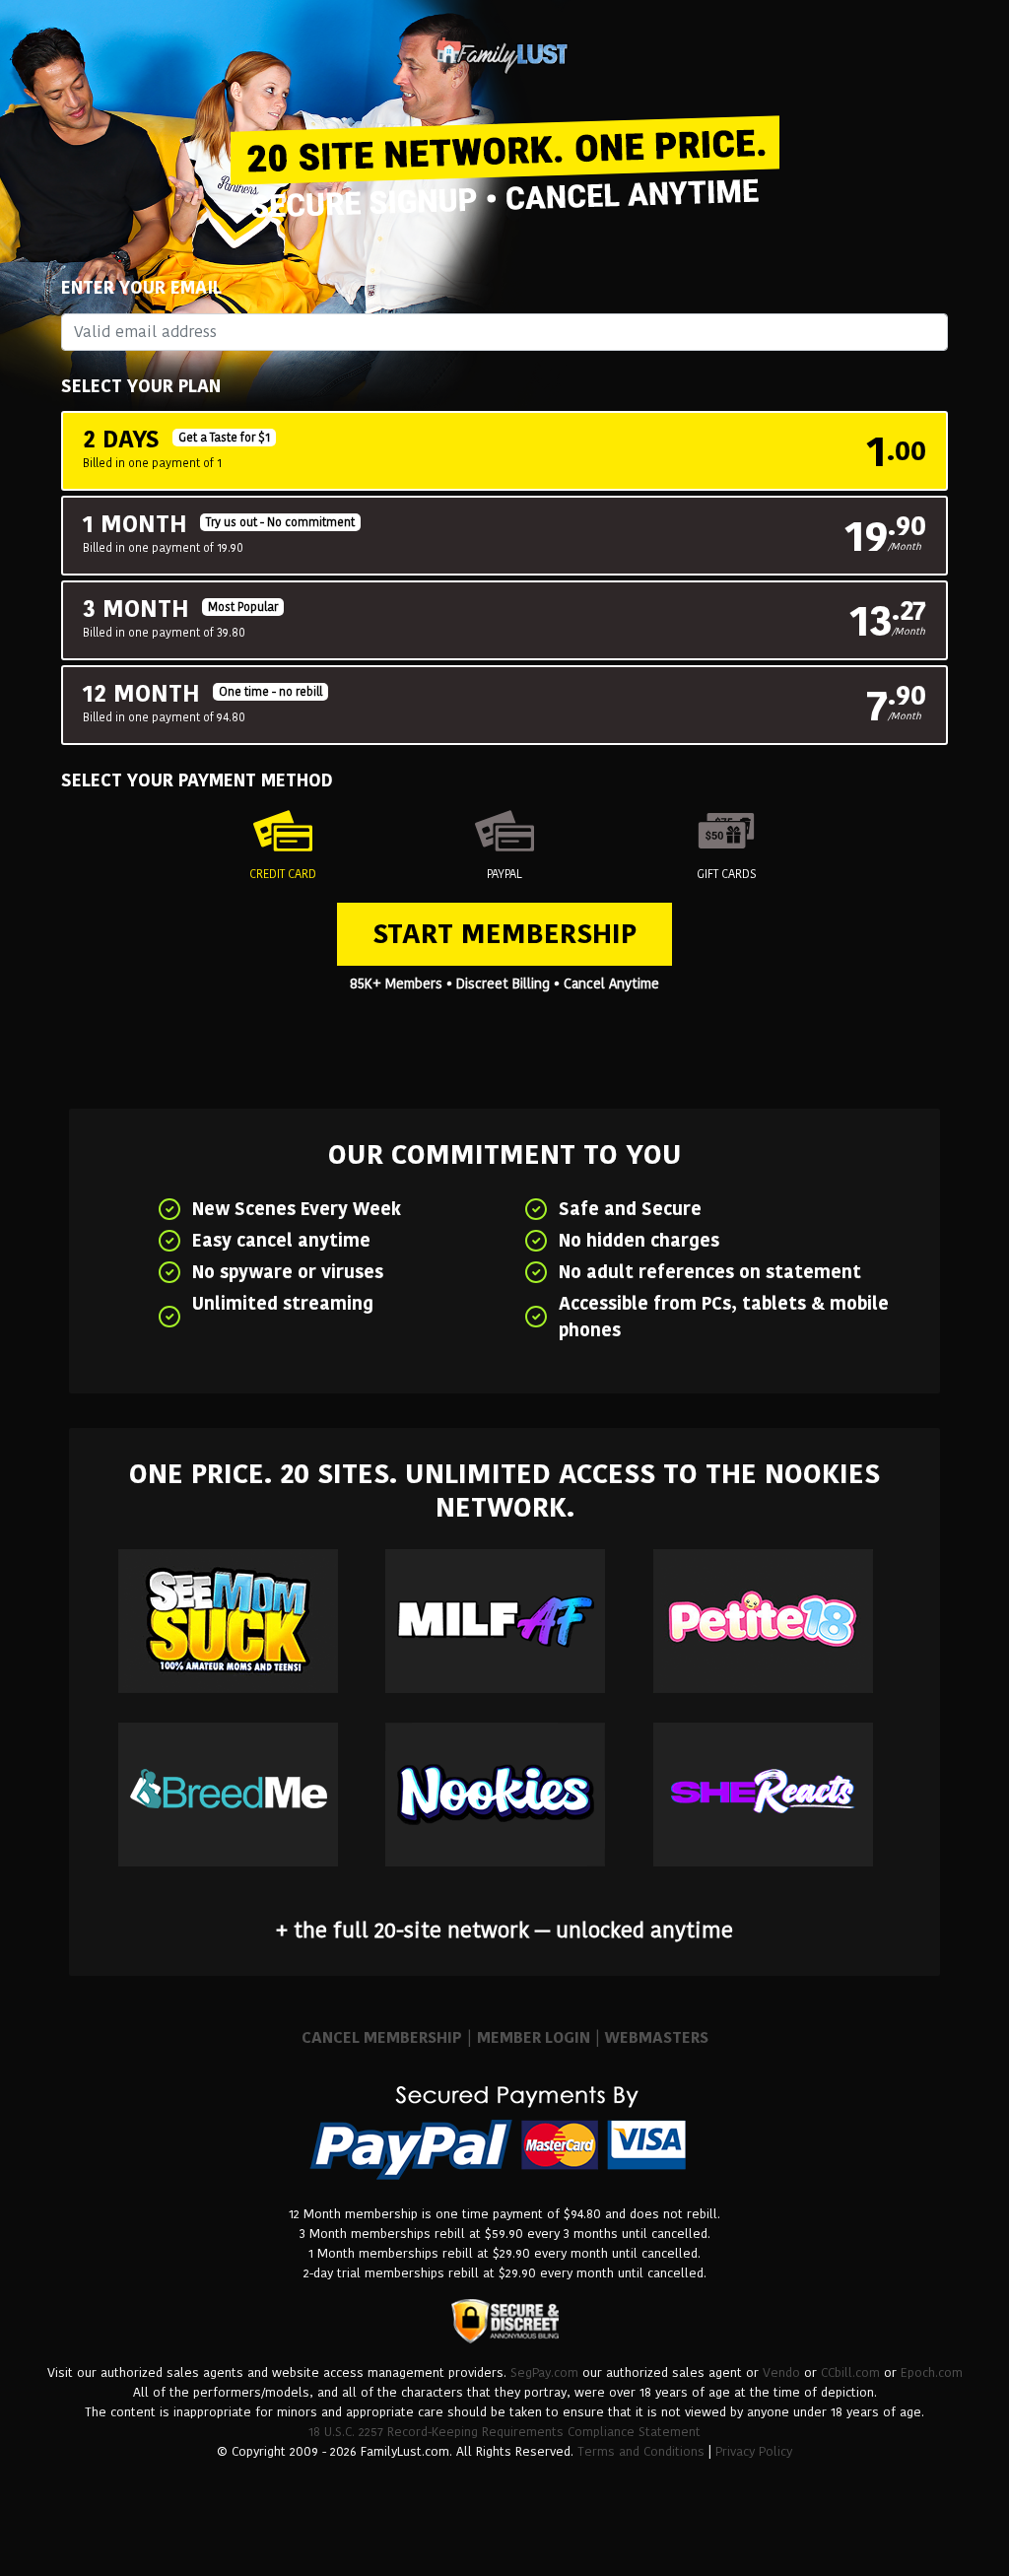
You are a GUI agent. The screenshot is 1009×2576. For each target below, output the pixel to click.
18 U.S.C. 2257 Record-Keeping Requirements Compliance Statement (504, 2432)
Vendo (781, 2373)
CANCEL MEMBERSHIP (382, 2037)
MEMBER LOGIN (534, 2037)
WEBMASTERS (657, 2037)
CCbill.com (850, 2373)
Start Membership (504, 934)
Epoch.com (932, 2373)
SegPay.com (544, 2373)
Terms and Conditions (641, 2451)
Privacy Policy (754, 2451)
